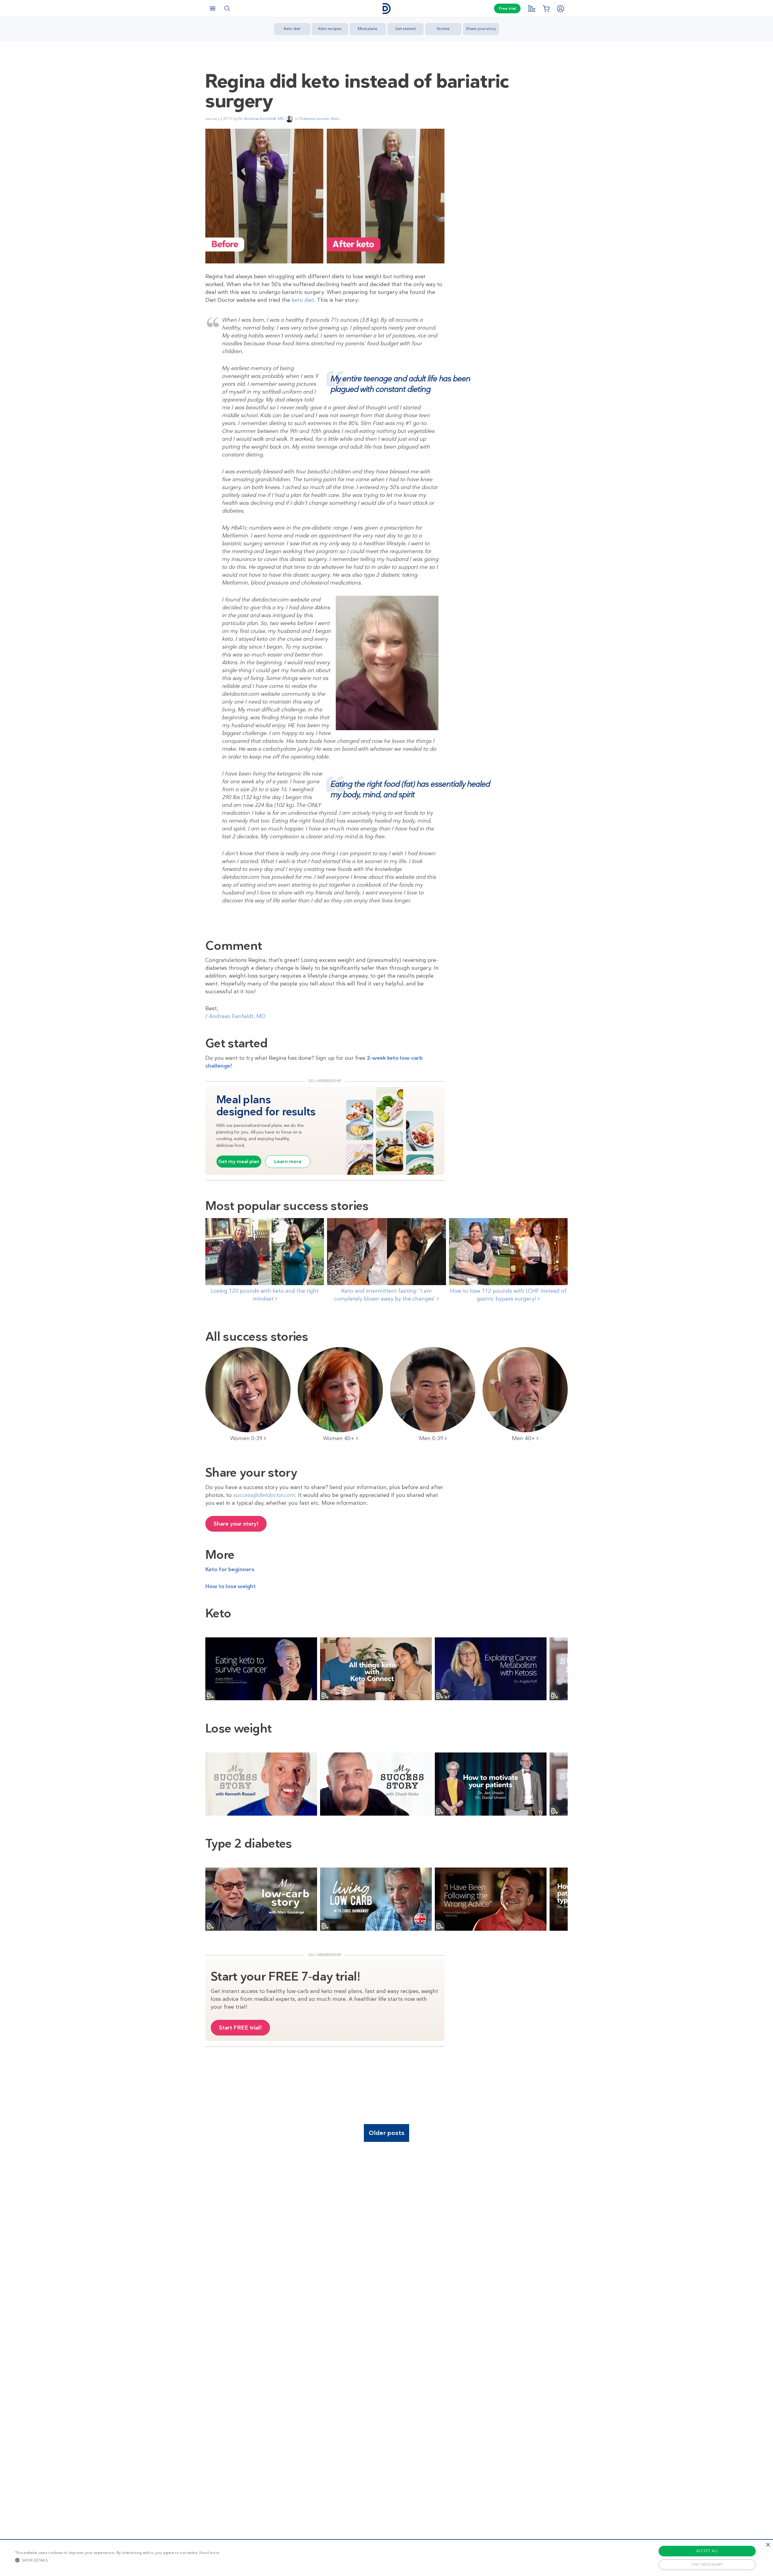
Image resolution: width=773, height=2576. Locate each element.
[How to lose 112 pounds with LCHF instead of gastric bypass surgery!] (508, 1251)
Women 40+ (340, 1438)
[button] (117, 2560)
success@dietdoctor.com (264, 1495)
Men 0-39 (432, 1438)
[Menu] (213, 8)
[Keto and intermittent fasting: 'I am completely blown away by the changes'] (386, 1251)
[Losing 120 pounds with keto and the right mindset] (265, 1251)
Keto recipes (330, 29)
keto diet (302, 300)
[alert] (386, 2558)
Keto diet (292, 29)
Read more (210, 2553)
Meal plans (368, 29)
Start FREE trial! (240, 2028)
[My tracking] (531, 8)
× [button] (768, 2545)
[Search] (227, 8)
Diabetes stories (314, 119)
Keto (335, 119)
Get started (405, 29)
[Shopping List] (546, 8)
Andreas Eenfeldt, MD (237, 1016)
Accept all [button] (707, 2551)
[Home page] (386, 9)
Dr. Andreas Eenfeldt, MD (261, 119)
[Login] (560, 8)
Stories (443, 29)
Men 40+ (524, 1438)
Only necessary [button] (707, 2565)
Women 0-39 (247, 1438)
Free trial (507, 8)
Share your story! (236, 1524)
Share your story (481, 29)
